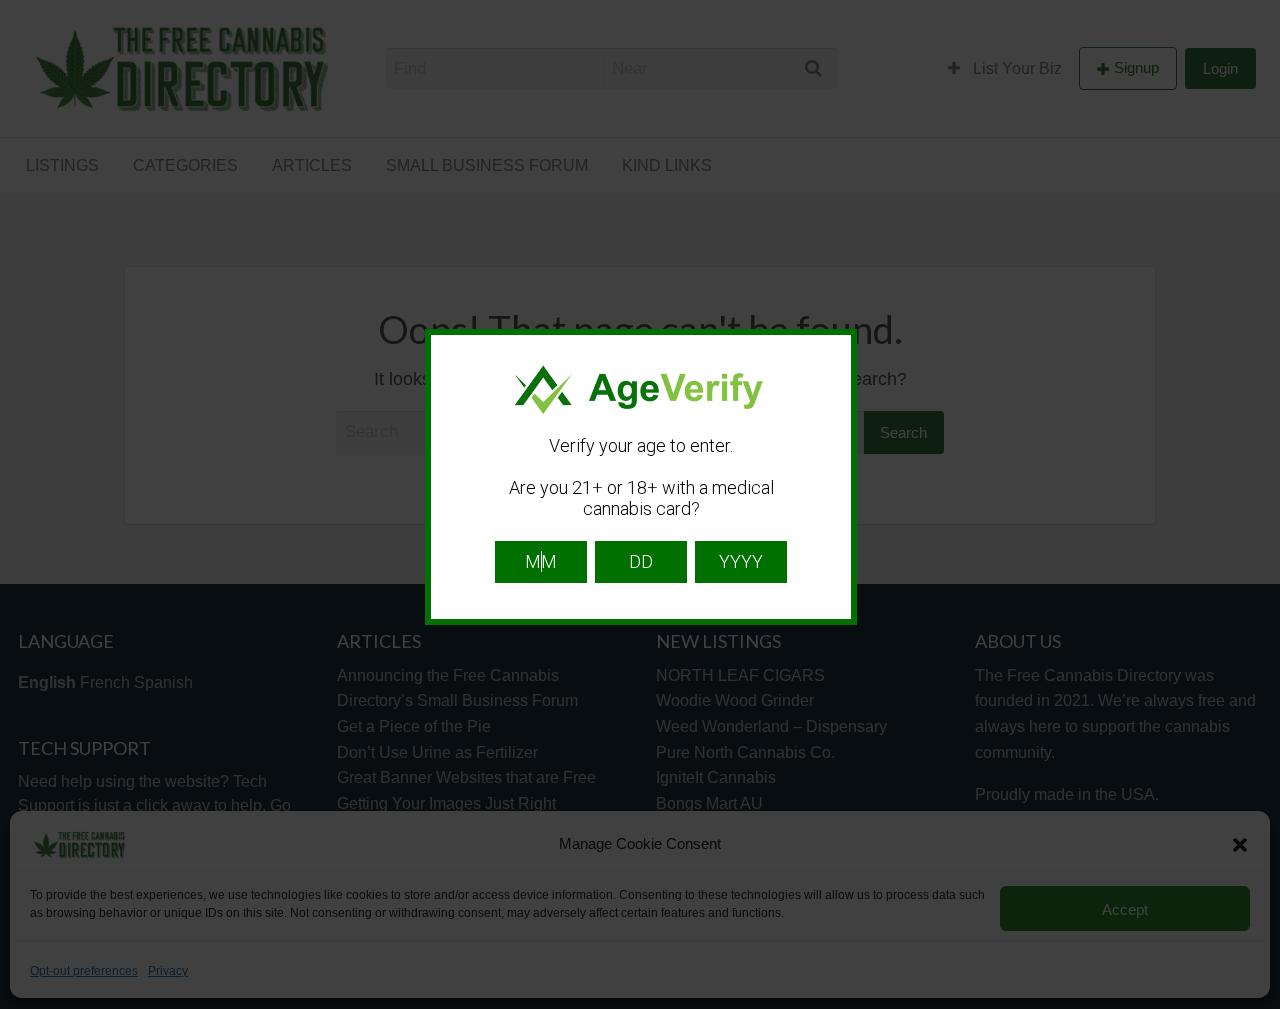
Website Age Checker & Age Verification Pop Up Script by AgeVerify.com (1255, 1004)
